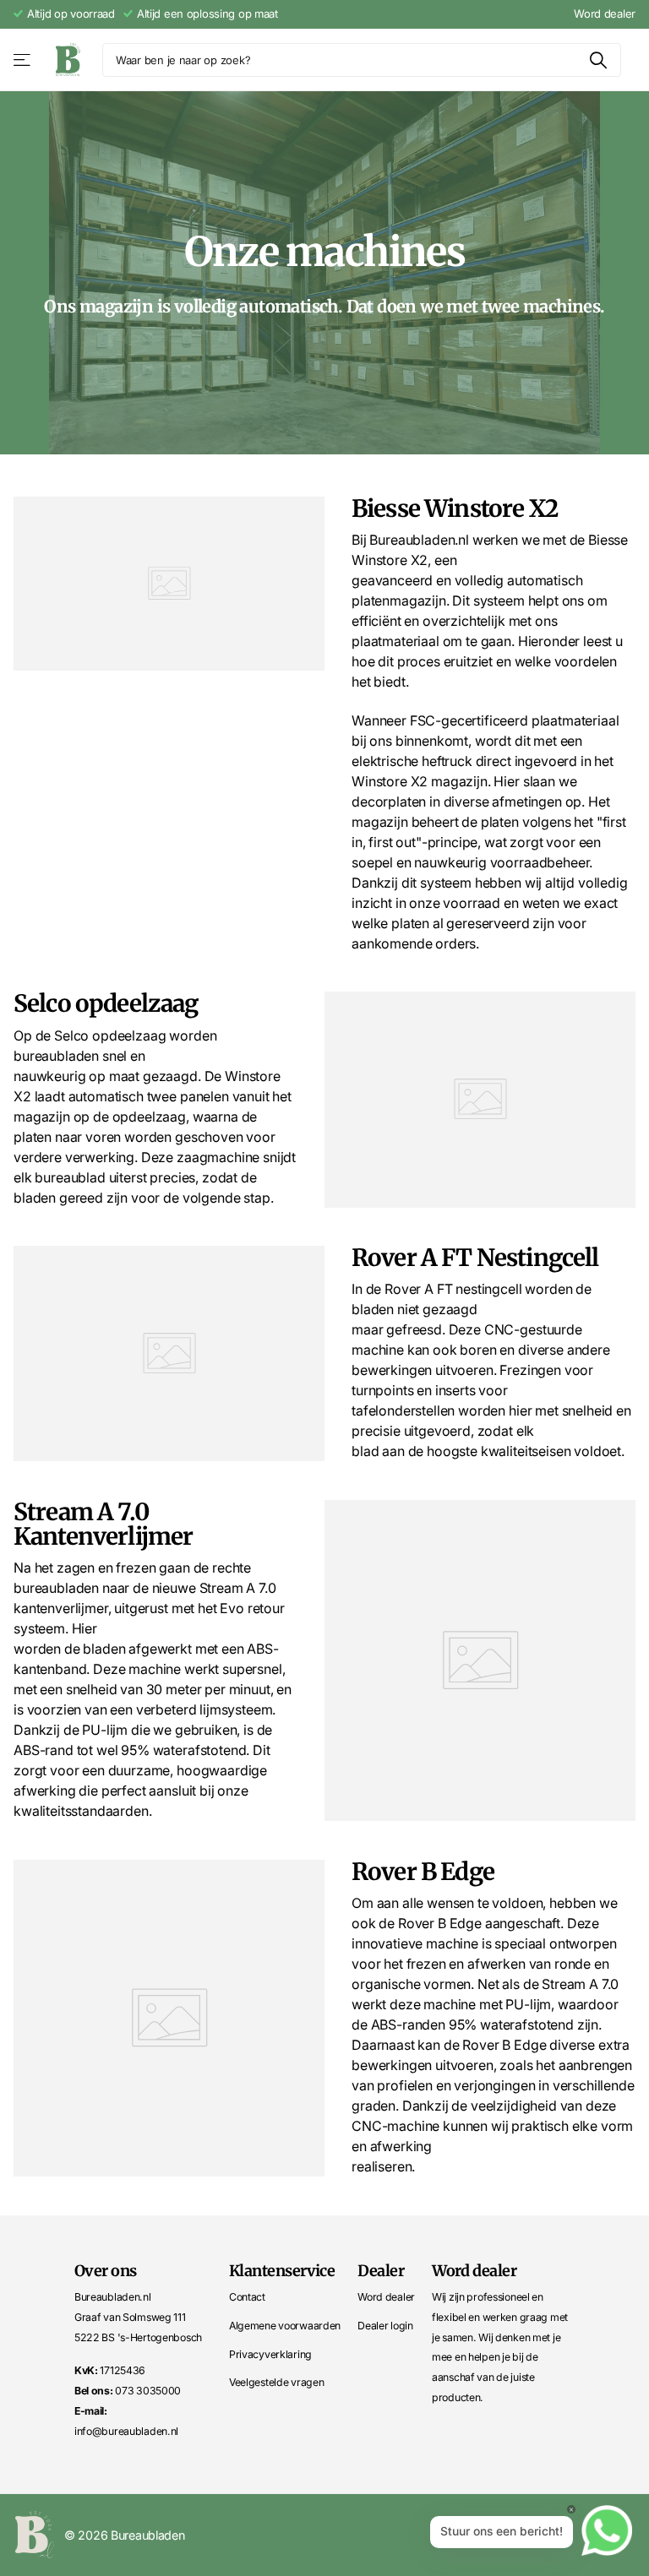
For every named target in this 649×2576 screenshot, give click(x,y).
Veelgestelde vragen (277, 2382)
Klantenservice (282, 2271)
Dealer (381, 2271)
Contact (247, 2297)
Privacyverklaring (270, 2354)
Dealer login (385, 2326)
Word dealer (605, 14)
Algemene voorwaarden (285, 2326)
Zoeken (598, 60)
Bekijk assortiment (23, 60)
